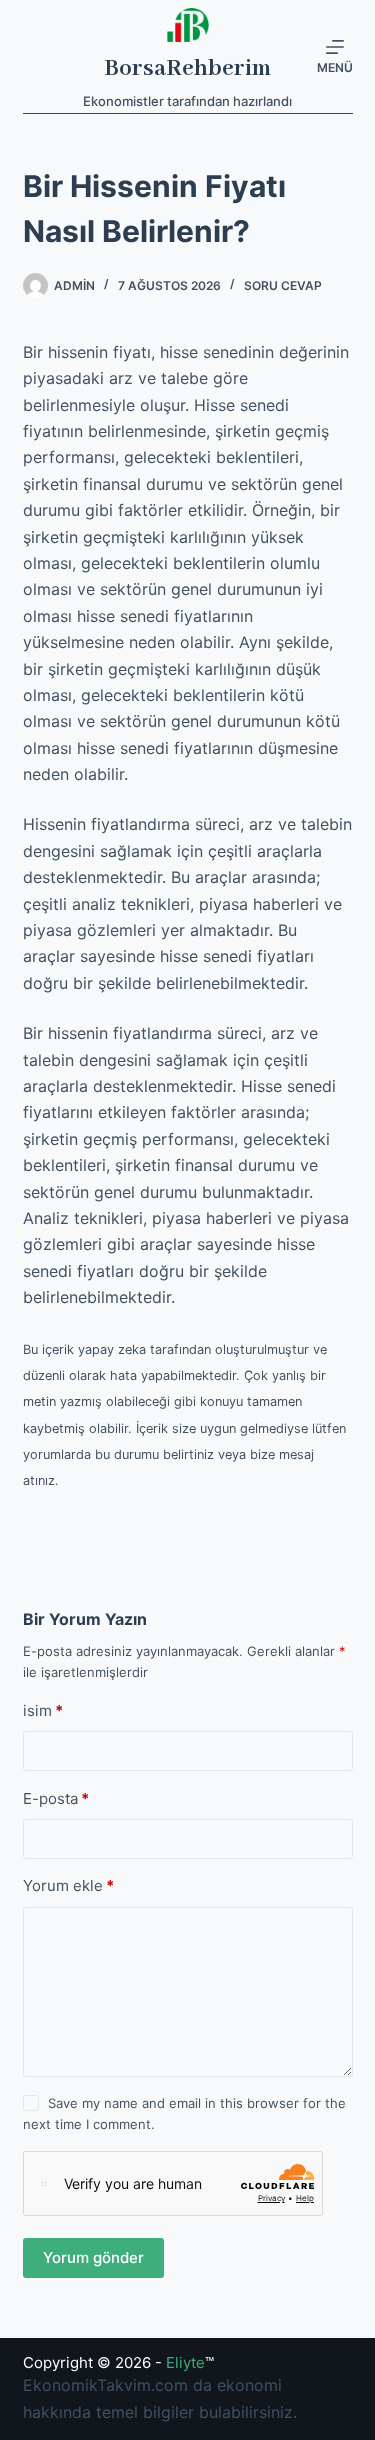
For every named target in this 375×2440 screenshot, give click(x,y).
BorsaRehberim (187, 68)
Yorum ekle (68, 1885)
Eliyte (185, 2362)
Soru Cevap (283, 285)
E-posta (56, 1798)
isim (43, 1710)
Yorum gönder (93, 2257)
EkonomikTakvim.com (105, 2385)
